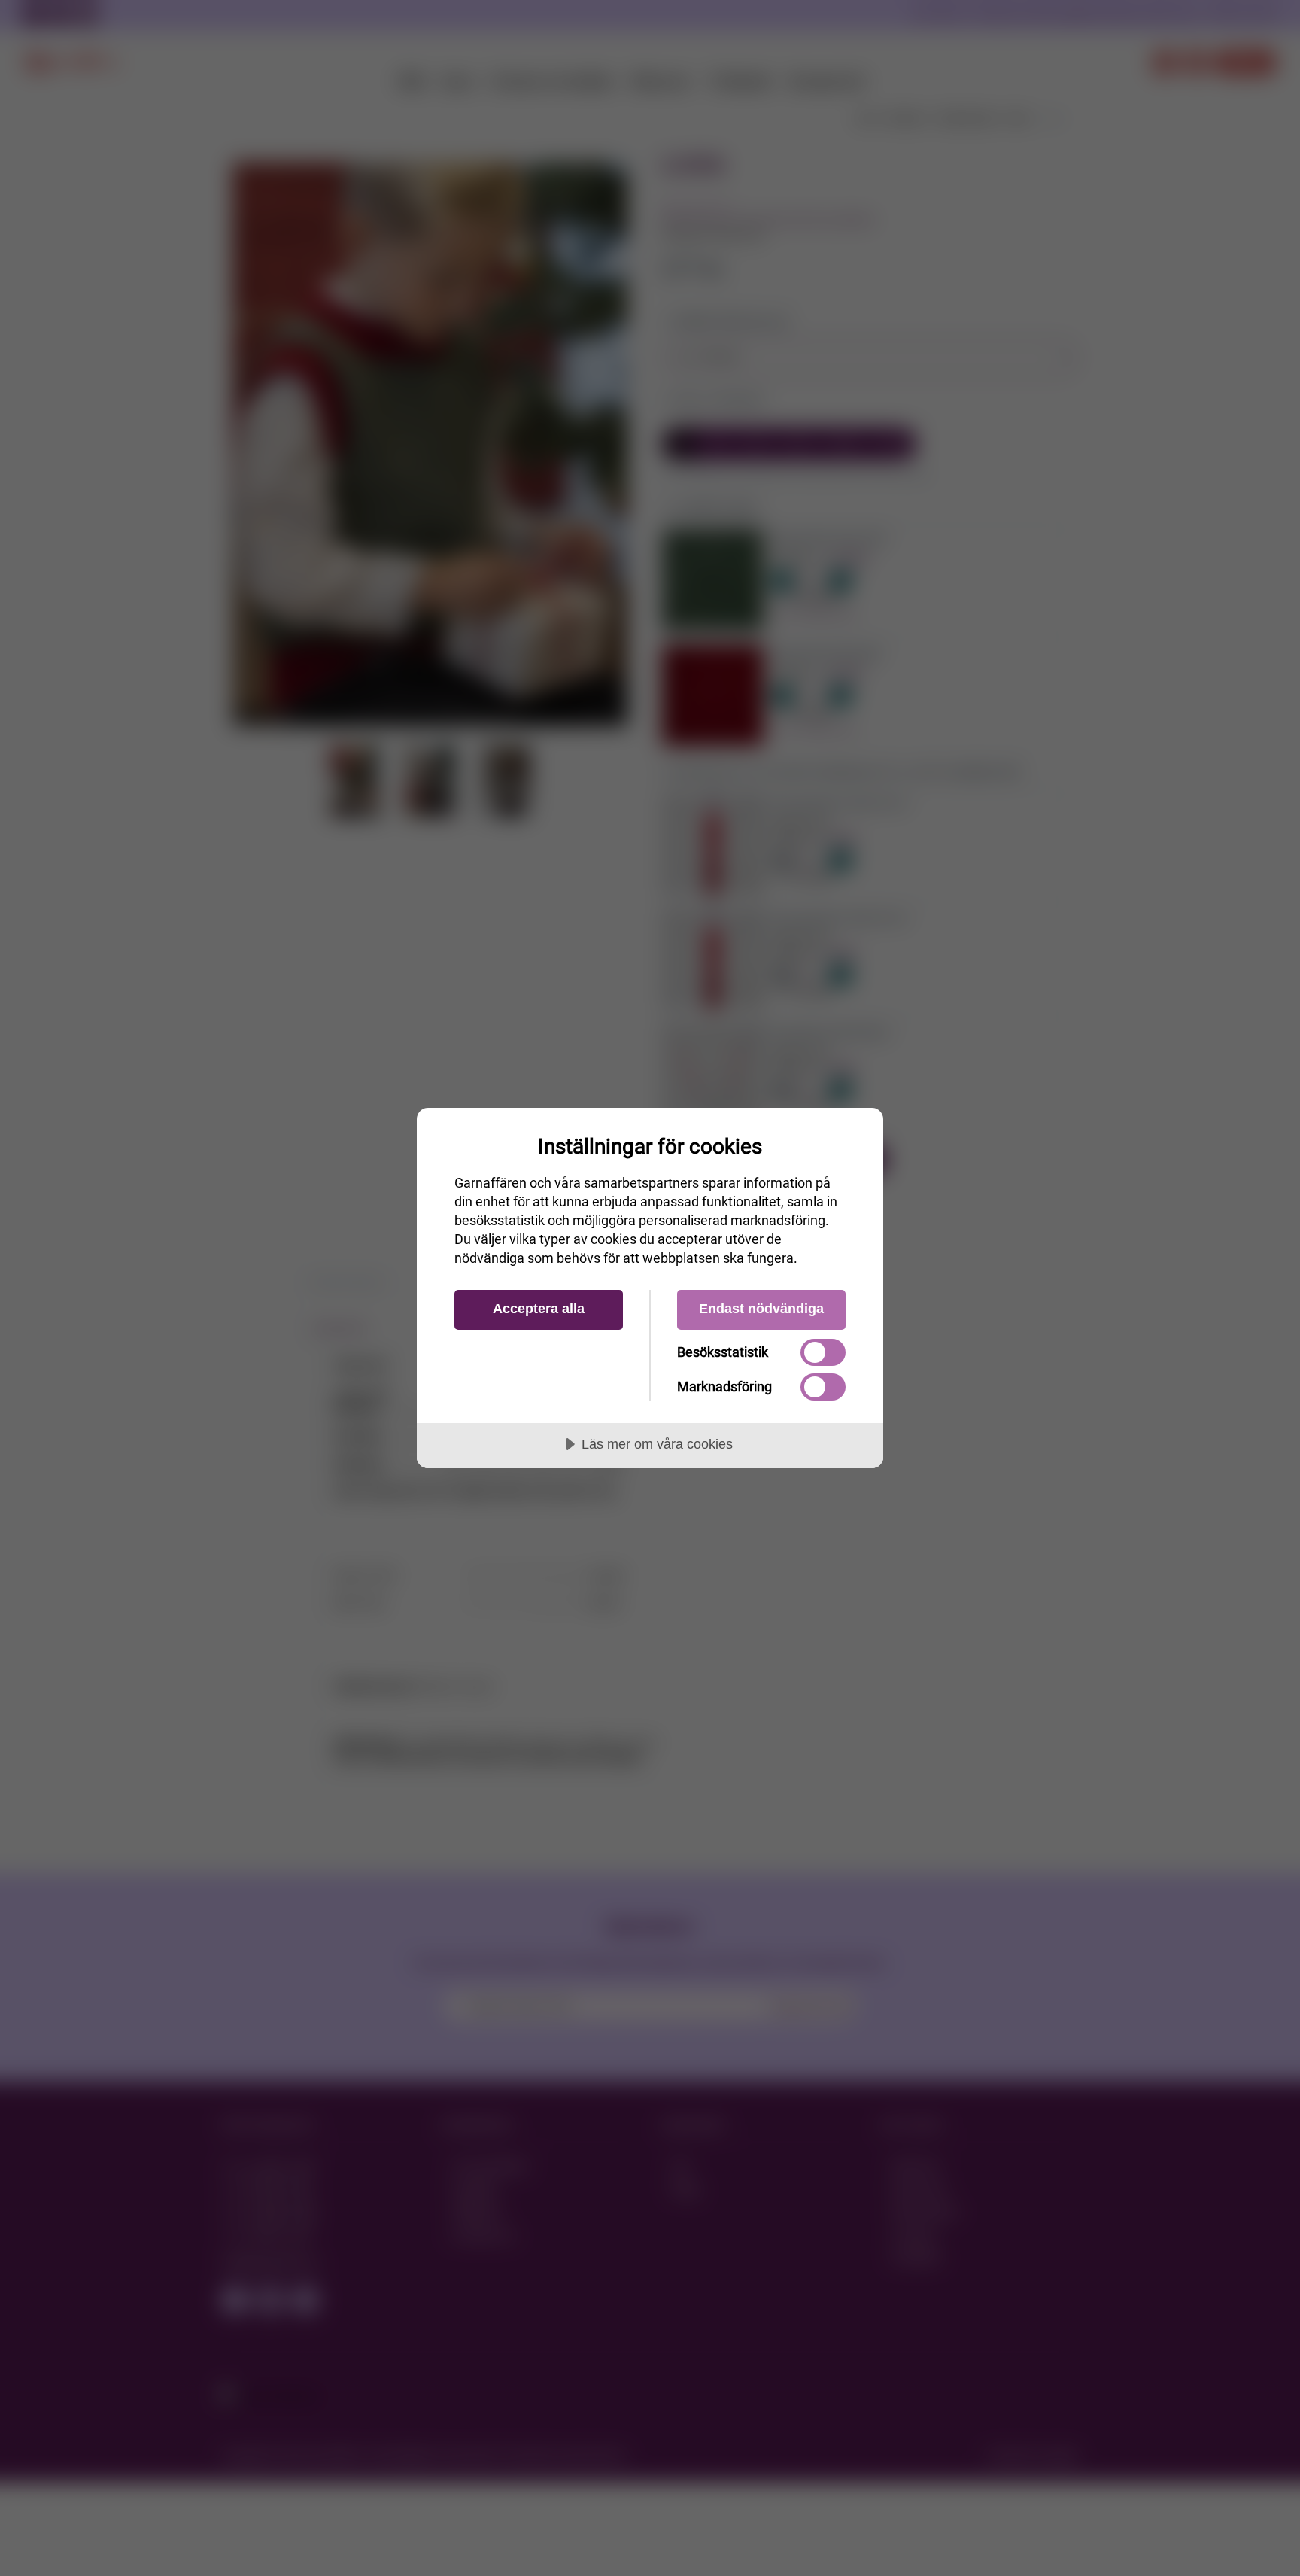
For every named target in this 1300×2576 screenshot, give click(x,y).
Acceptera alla (539, 1309)
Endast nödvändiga (761, 1309)
